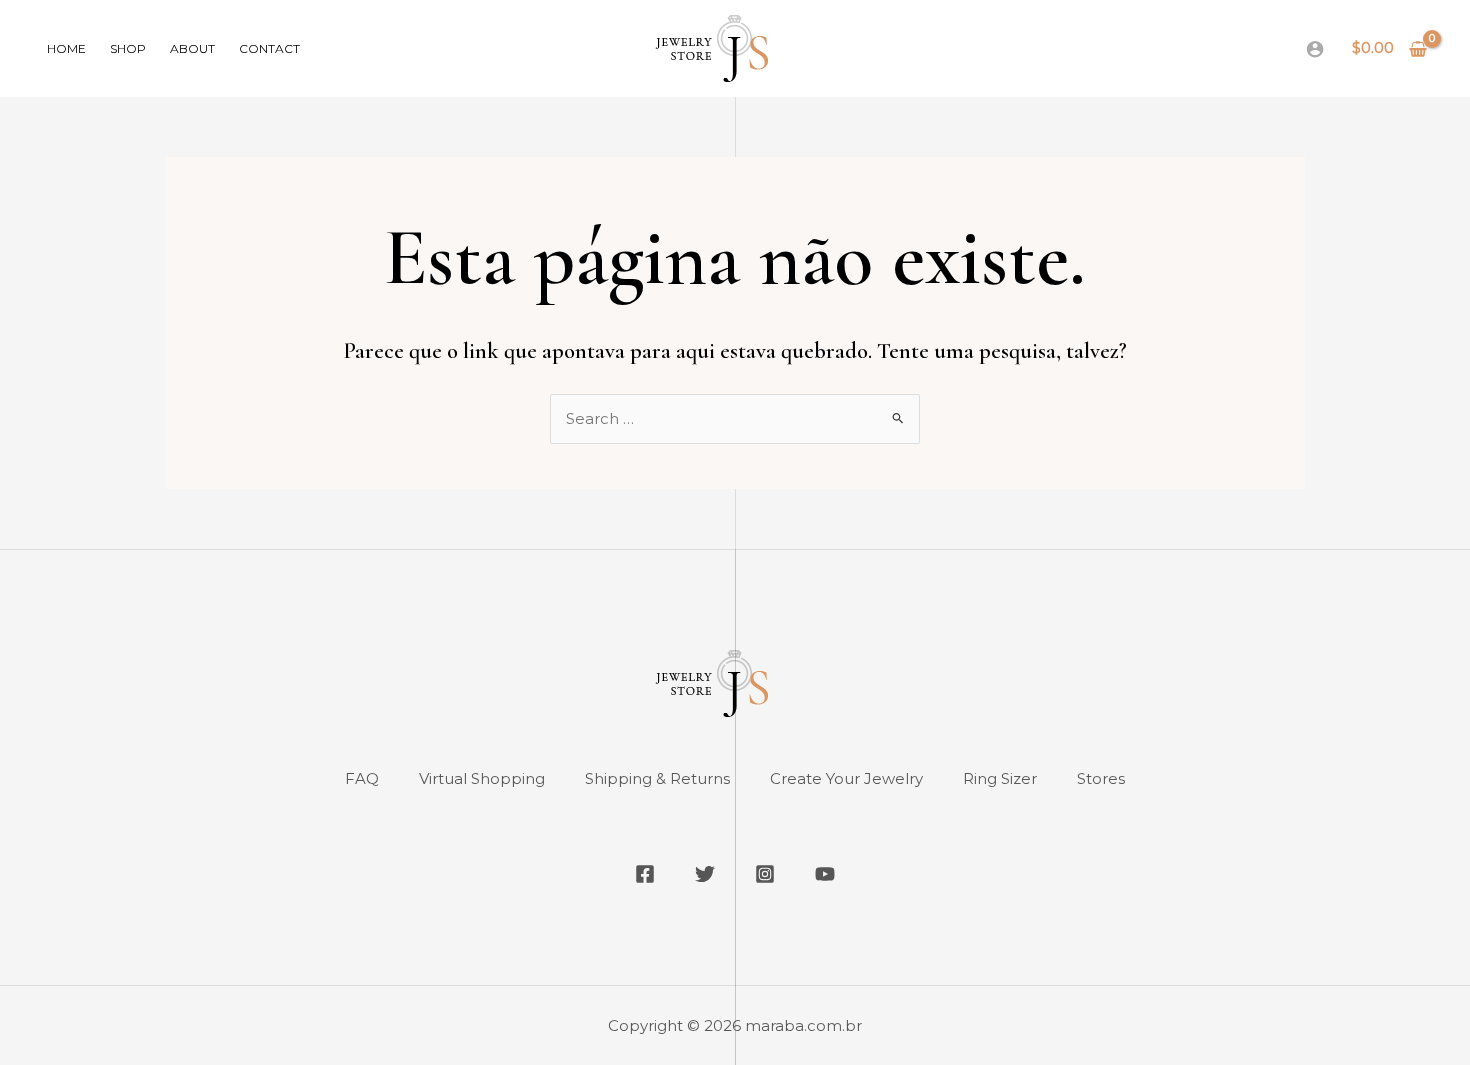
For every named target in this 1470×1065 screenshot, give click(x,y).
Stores (1101, 778)
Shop (128, 48)
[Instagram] (765, 874)
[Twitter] (705, 874)
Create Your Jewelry (846, 778)
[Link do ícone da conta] (1315, 49)
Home (66, 48)
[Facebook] (645, 874)
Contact (269, 48)
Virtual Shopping (482, 778)
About (192, 48)
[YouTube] (825, 874)
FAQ (362, 778)
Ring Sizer (1000, 778)
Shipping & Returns (657, 778)
